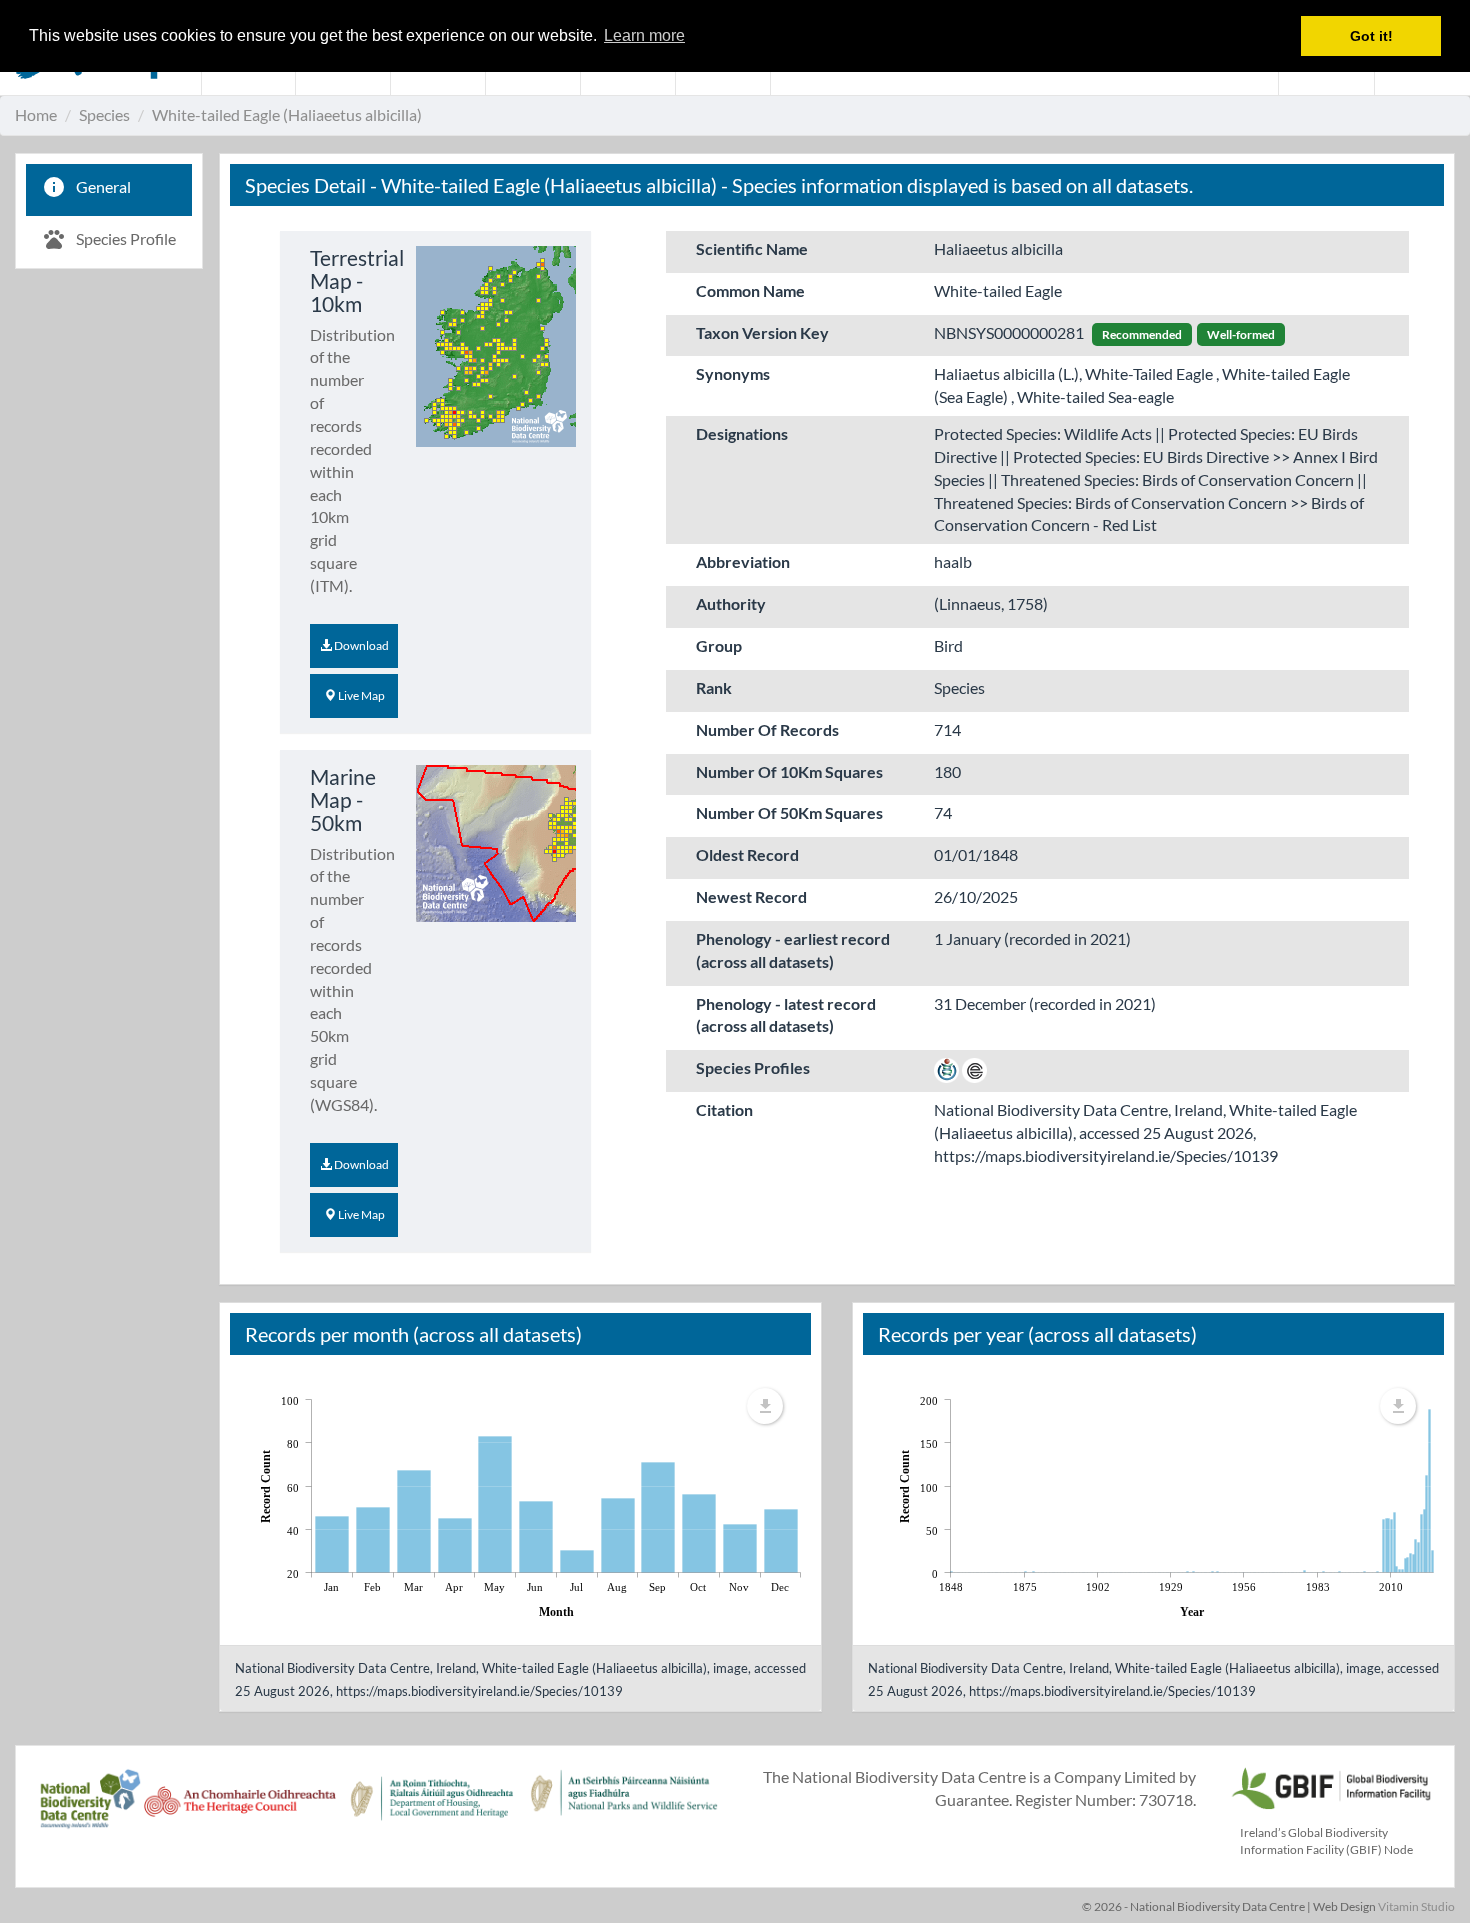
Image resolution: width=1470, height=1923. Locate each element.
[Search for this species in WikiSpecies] (946, 1067)
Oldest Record (747, 854)
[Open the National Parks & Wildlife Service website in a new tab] (624, 1809)
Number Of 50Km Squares (789, 812)
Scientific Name (752, 248)
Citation (724, 1109)
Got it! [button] (1371, 36)
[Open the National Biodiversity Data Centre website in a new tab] (90, 1809)
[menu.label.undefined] (765, 1406)
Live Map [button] (360, 695)
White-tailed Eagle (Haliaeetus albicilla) (287, 114)
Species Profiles (753, 1067)
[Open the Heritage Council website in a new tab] (240, 1809)
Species (104, 114)
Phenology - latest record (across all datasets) (786, 1015)
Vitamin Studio (1416, 1906)
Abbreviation (743, 561)
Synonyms (733, 373)
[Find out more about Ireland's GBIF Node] (1330, 1785)
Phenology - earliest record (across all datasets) (793, 950)
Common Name (750, 290)
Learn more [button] (644, 35)
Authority (731, 603)
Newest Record (751, 896)
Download (360, 645)
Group (719, 645)
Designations (742, 433)
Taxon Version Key (762, 332)
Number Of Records (767, 729)
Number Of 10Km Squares (789, 771)
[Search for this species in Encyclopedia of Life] (974, 1067)
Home (36, 114)
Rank (714, 687)
